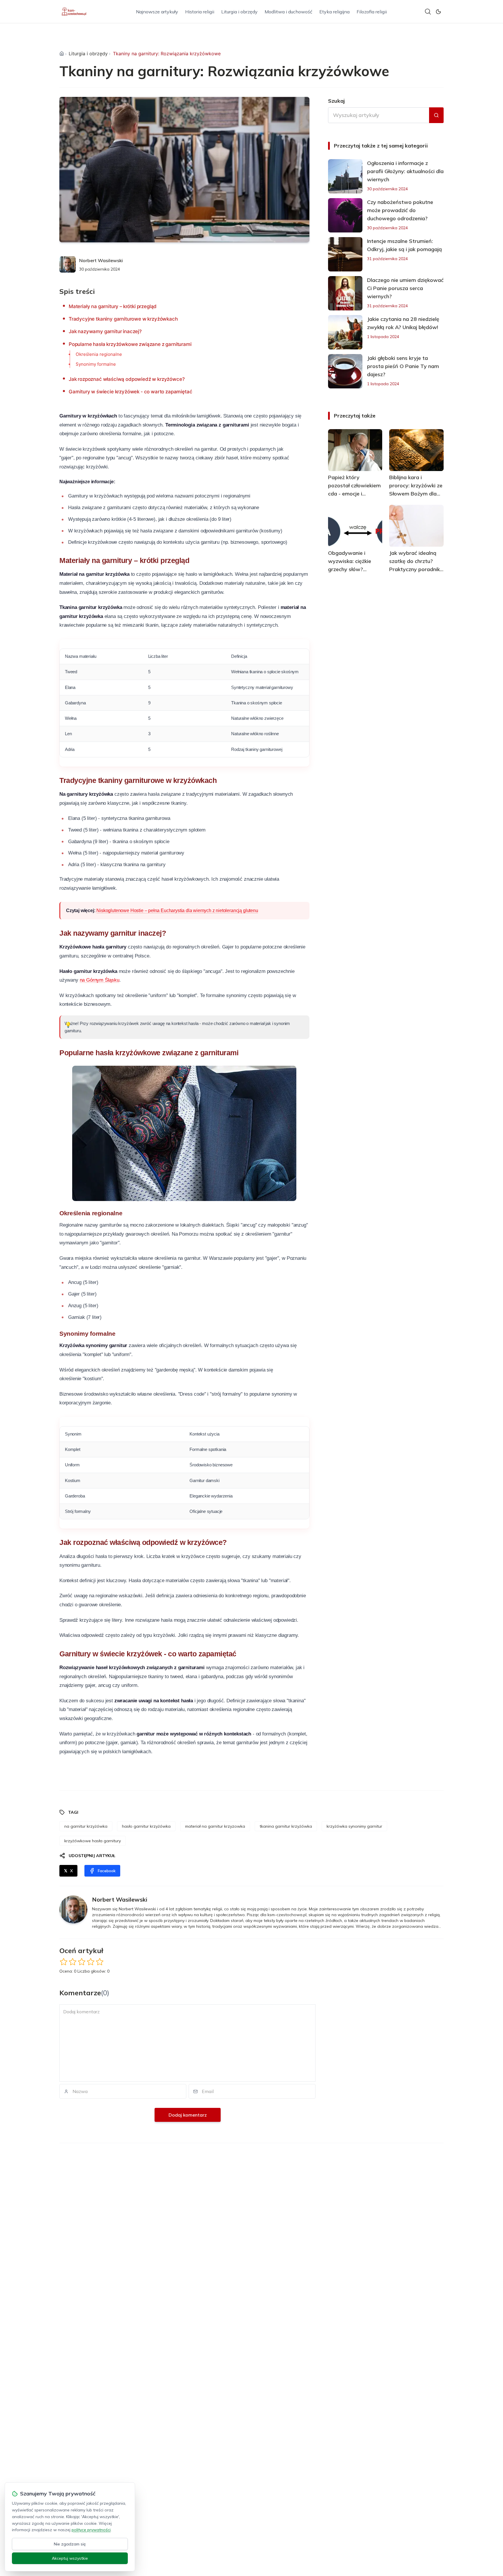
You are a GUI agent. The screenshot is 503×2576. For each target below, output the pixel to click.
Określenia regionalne (99, 354)
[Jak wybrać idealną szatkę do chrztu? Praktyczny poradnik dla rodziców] (416, 526)
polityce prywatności (91, 2530)
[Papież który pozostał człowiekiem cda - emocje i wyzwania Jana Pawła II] (355, 450)
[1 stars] (64, 1962)
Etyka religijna (334, 12)
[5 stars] (100, 1962)
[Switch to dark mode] (438, 12)
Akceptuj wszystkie (70, 2558)
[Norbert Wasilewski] (68, 264)
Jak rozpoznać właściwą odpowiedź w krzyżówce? (127, 379)
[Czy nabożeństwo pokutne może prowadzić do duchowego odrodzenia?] (345, 215)
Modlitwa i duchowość (288, 12)
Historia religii (200, 12)
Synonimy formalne (96, 364)
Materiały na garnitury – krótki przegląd (113, 306)
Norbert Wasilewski (101, 260)
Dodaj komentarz (188, 2115)
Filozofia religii (372, 12)
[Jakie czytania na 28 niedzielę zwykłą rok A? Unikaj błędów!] (345, 332)
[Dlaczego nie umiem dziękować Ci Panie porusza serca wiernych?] (345, 293)
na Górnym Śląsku (100, 980)
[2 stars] (73, 1962)
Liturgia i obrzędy (239, 12)
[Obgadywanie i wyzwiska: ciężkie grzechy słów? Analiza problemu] (355, 526)
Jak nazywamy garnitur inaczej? (105, 331)
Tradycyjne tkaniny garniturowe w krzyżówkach (123, 319)
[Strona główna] (62, 54)
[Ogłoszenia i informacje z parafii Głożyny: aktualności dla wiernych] (345, 176)
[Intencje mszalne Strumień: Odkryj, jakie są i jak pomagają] (345, 254)
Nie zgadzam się (70, 2544)
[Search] (428, 12)
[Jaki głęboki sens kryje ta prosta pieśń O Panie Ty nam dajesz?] (345, 371)
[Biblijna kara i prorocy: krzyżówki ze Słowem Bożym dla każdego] (416, 450)
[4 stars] (91, 1962)
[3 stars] (82, 1962)
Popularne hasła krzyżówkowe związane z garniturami (130, 344)
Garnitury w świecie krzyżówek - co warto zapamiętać (130, 392)
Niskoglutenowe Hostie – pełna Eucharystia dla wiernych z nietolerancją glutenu (177, 911)
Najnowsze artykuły (157, 12)
